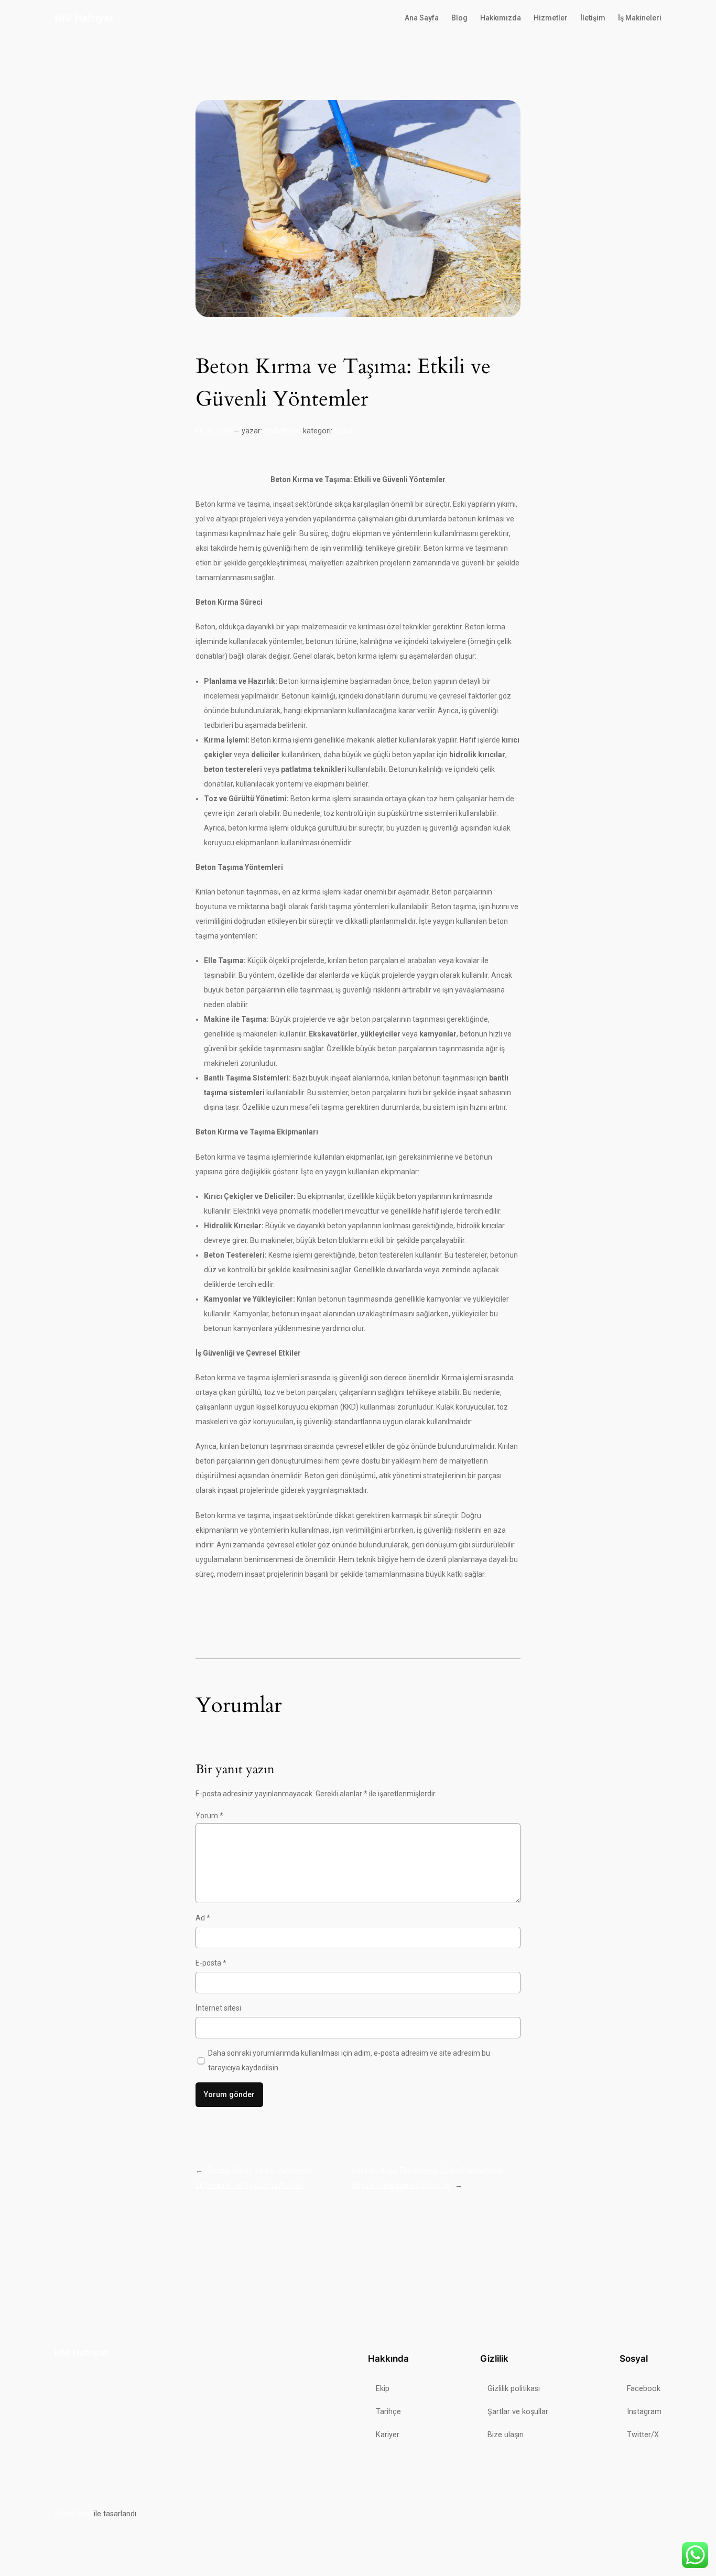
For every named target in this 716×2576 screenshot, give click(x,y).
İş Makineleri (640, 18)
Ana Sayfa (422, 18)
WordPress (73, 2514)
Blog (459, 18)
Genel (344, 431)
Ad (203, 1918)
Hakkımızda (501, 18)
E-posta (211, 1963)
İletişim (593, 18)
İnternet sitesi (218, 2008)
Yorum (209, 1816)
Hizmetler (551, 18)
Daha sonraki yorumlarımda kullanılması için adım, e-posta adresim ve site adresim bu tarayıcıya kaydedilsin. (349, 2060)
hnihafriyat (283, 431)
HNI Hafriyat (84, 18)
